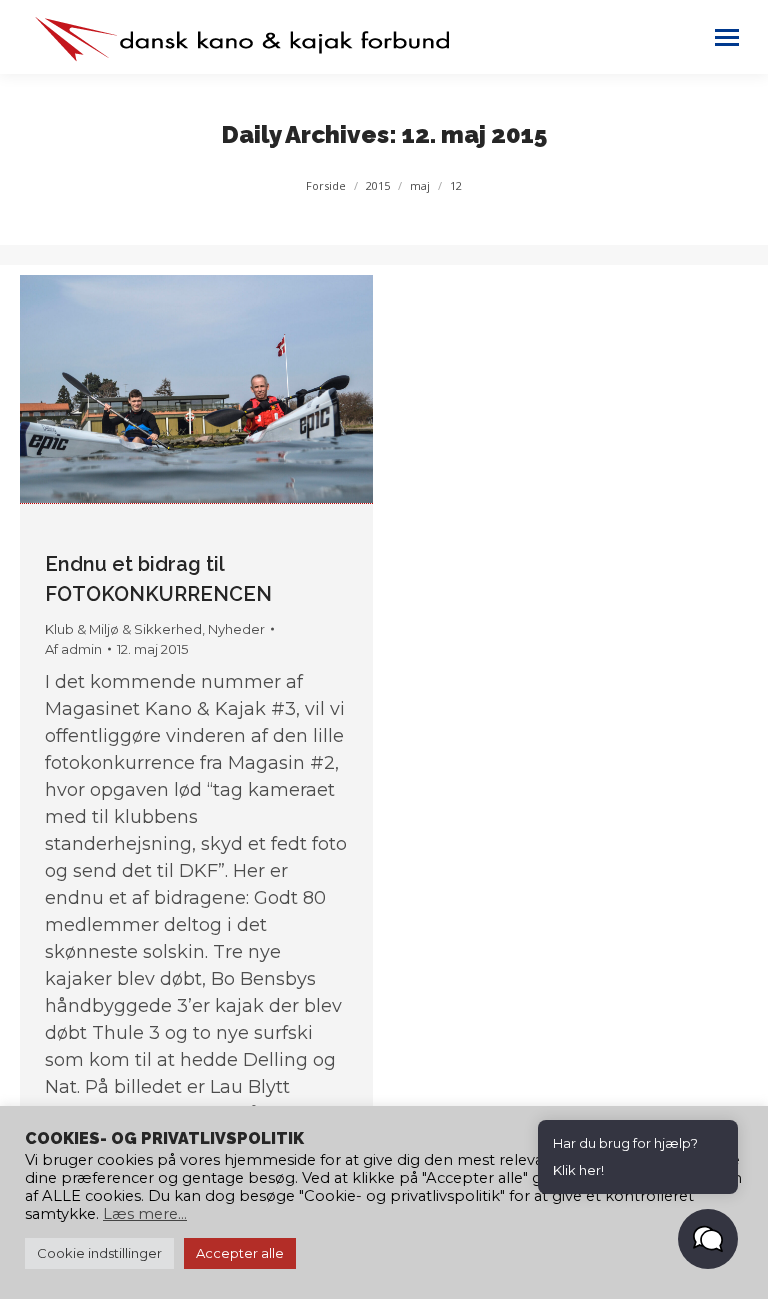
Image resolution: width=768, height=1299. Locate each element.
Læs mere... (145, 1214)
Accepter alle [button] (240, 1253)
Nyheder (236, 629)
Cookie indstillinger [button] (99, 1253)
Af (73, 649)
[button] (708, 1239)
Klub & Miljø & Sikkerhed (123, 629)
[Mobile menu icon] (727, 37)
